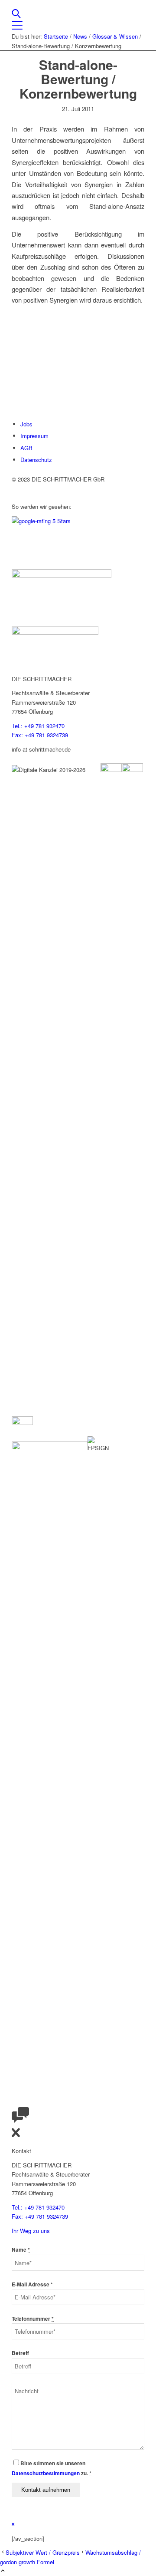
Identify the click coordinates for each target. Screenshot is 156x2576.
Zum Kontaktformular (38, 400)
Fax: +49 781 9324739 (40, 735)
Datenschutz (36, 460)
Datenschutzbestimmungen (46, 2473)
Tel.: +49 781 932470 (38, 726)
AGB (26, 448)
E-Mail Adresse (32, 2284)
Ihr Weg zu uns (31, 2231)
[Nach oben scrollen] (3, 2571)
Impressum (34, 436)
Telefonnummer (33, 2319)
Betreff (20, 2353)
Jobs (26, 424)
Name (21, 2250)
